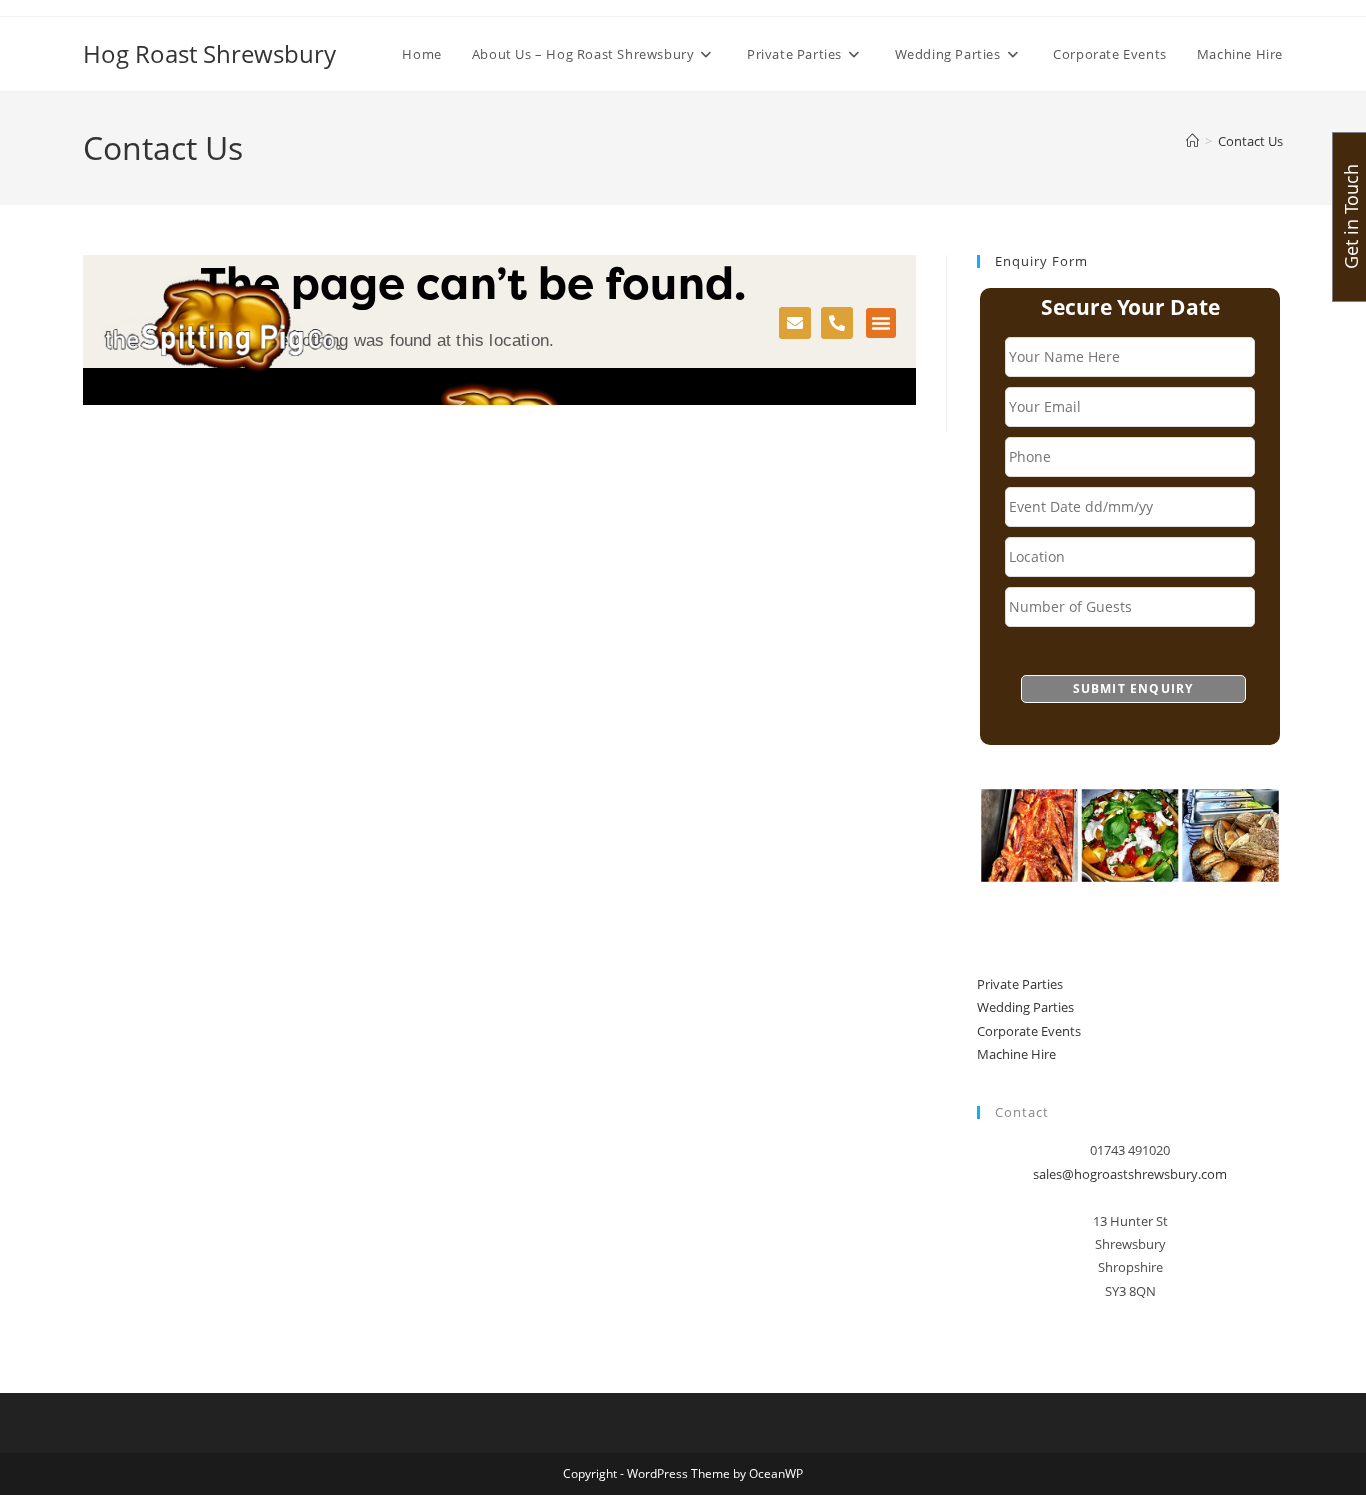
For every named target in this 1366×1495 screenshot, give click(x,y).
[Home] (1192, 141)
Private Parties (1020, 984)
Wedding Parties (1025, 1007)
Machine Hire (1016, 1054)
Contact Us (1250, 141)
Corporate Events (1029, 1031)
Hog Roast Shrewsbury (209, 53)
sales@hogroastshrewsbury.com (1130, 1174)
